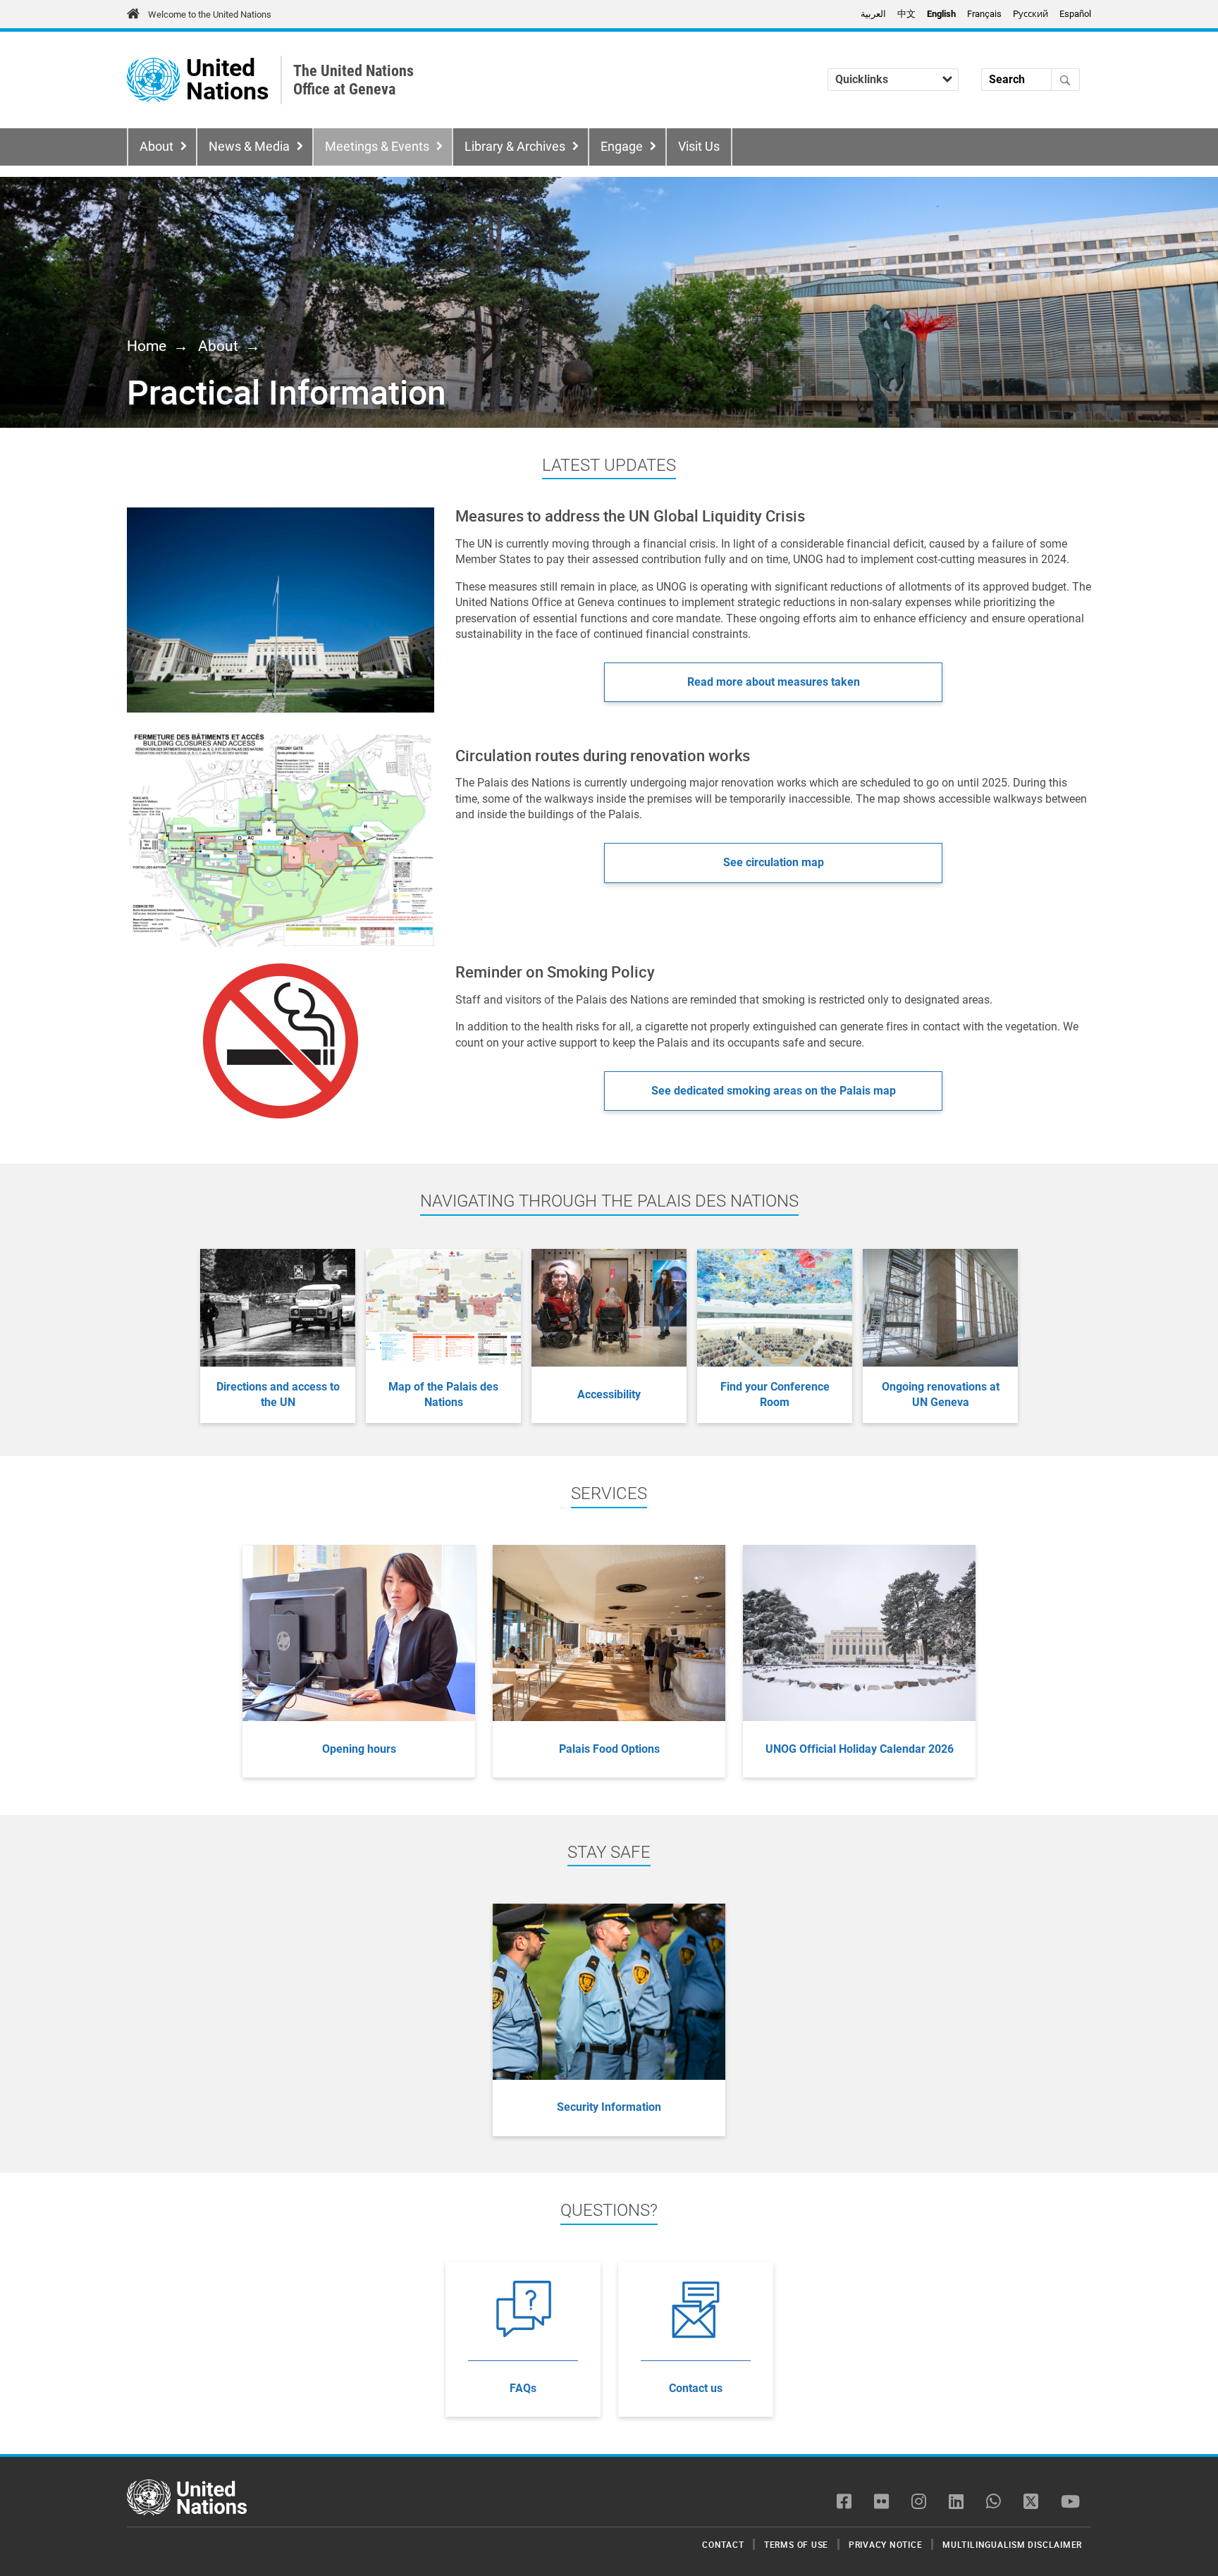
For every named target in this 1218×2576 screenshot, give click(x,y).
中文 (906, 14)
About (156, 147)
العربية (873, 14)
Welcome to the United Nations (210, 14)
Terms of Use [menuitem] (796, 2544)
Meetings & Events (377, 147)
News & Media (249, 147)
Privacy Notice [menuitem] (886, 2544)
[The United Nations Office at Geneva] (153, 80)
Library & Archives (515, 147)
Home (147, 346)
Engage (622, 147)
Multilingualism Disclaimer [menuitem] (1012, 2544)
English (941, 14)
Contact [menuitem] (723, 2544)
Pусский (1031, 14)
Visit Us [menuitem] (699, 147)
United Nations (227, 80)
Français (984, 14)
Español (1075, 14)
